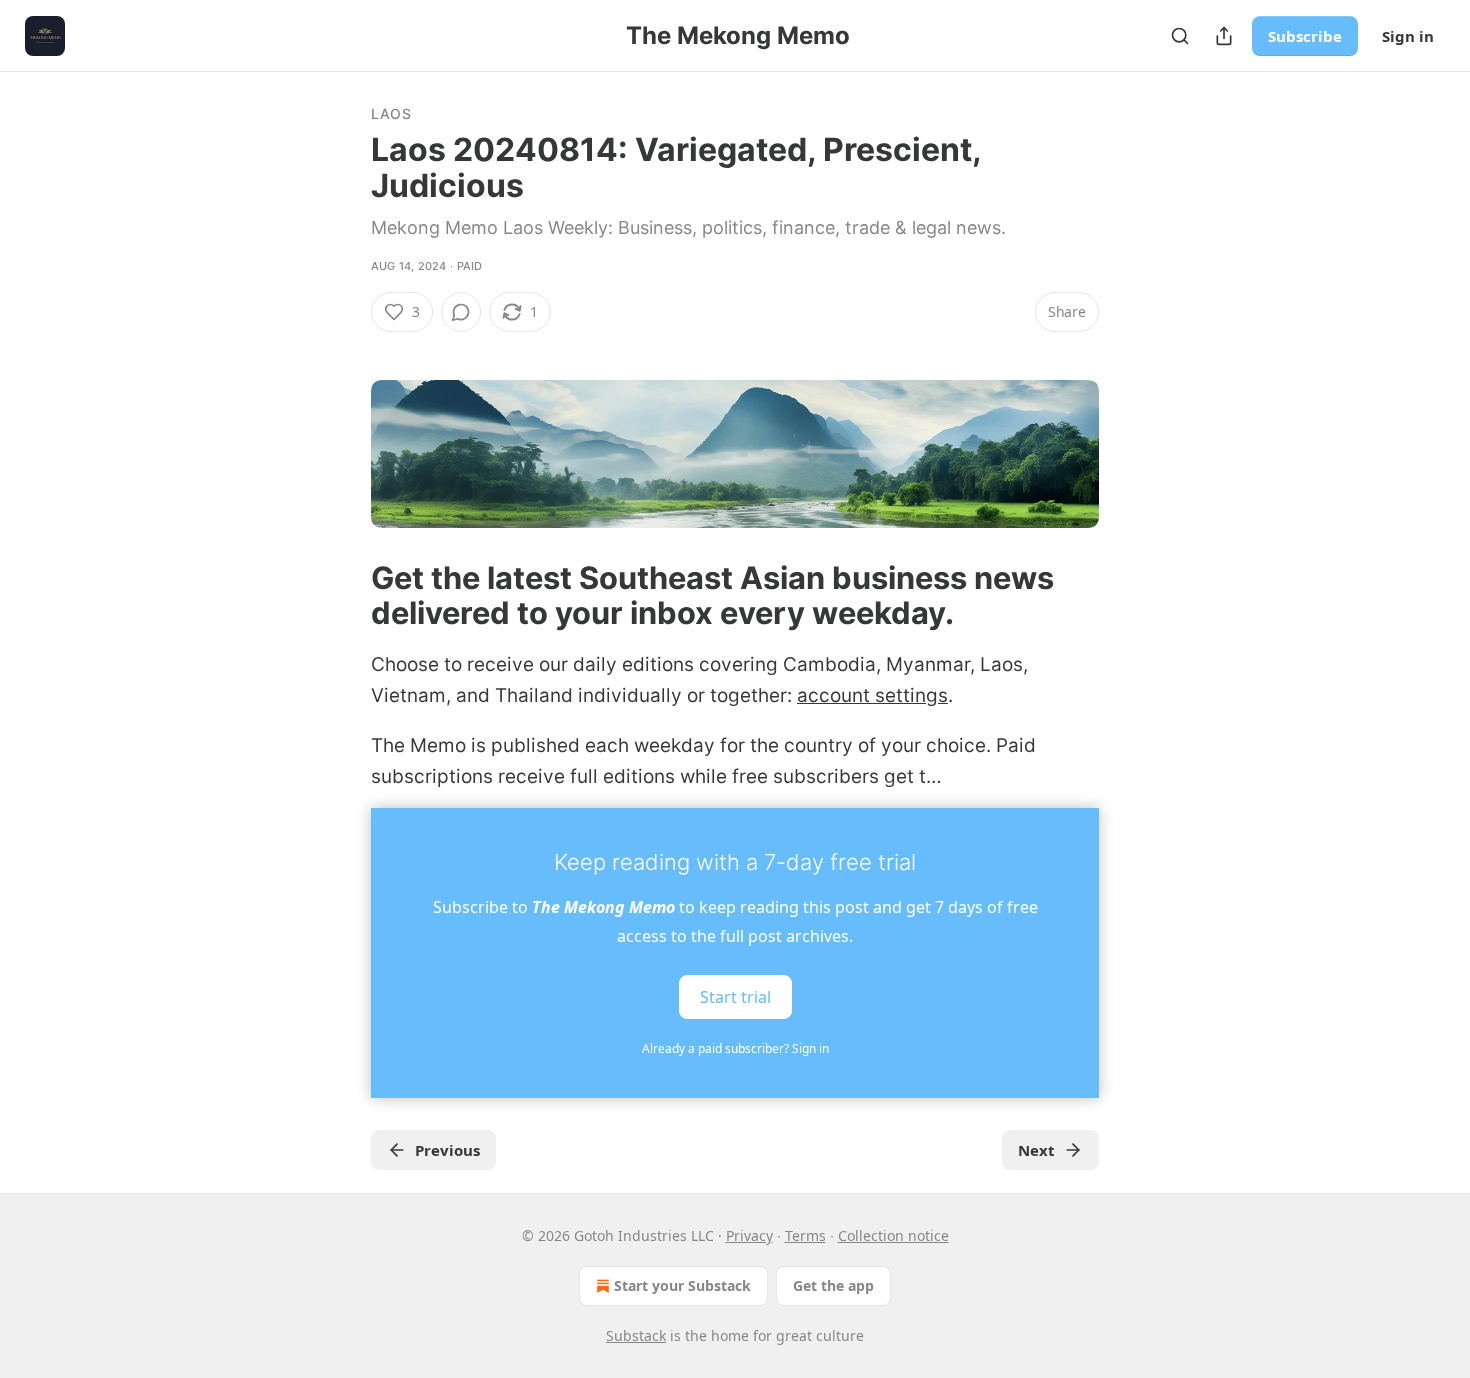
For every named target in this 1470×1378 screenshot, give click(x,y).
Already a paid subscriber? (735, 1048)
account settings (872, 695)
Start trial (735, 997)
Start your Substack (682, 1285)
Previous (447, 1150)
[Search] (1180, 36)
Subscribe (1305, 36)
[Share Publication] (1224, 36)
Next (1036, 1150)
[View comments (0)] (461, 312)
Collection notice (893, 1235)
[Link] (343, 595)
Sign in (1408, 36)
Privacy (749, 1235)
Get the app (833, 1285)
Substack (636, 1335)
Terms (805, 1235)
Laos (391, 113)
